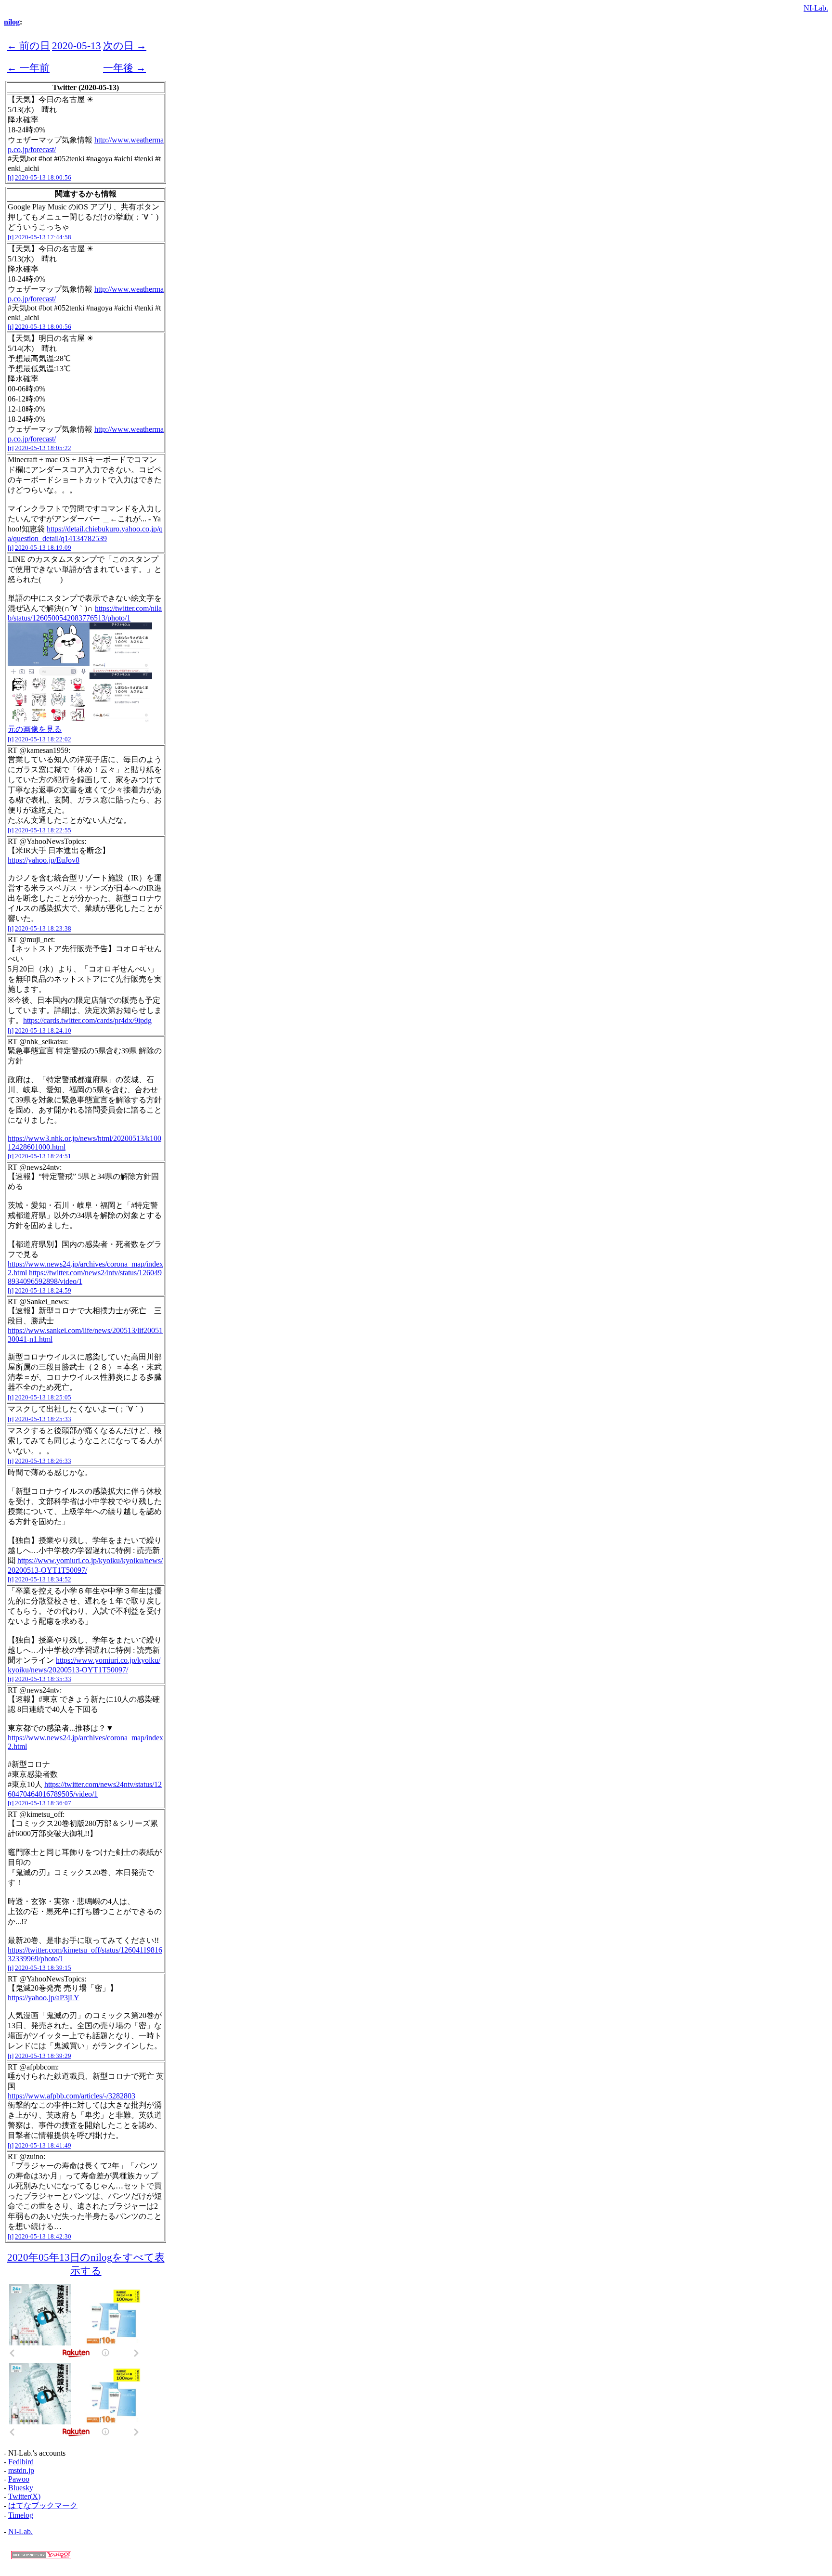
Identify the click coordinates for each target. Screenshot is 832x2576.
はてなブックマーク (43, 2505)
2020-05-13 (77, 45)
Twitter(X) (24, 2496)
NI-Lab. (816, 8)
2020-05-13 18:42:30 (43, 2236)
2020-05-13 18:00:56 (43, 177)
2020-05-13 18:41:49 (43, 2145)
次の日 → (125, 45)
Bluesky (21, 2488)
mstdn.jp (21, 2470)
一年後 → (124, 68)
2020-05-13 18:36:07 (43, 1803)
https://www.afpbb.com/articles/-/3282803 (71, 2096)
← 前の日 (28, 45)
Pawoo (19, 2479)
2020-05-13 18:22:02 (43, 739)
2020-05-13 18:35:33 (43, 1679)
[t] (11, 177)
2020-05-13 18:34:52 (43, 1579)
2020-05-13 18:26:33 (43, 1461)
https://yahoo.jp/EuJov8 (44, 860)
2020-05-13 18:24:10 (43, 1030)
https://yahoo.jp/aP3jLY (44, 1998)
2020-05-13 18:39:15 (43, 1968)
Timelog (21, 2515)
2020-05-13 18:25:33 (43, 1419)
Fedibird (21, 2462)
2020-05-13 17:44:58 (43, 237)
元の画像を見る (35, 729)
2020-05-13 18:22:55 (43, 830)
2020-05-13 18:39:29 (43, 2056)
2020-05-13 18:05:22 (43, 448)
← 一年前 (28, 68)
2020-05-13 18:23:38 (43, 928)
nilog (12, 22)
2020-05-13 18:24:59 (43, 1290)
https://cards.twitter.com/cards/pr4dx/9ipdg (87, 1020)
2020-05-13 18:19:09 (43, 548)
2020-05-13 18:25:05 (43, 1397)
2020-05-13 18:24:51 (43, 1156)
